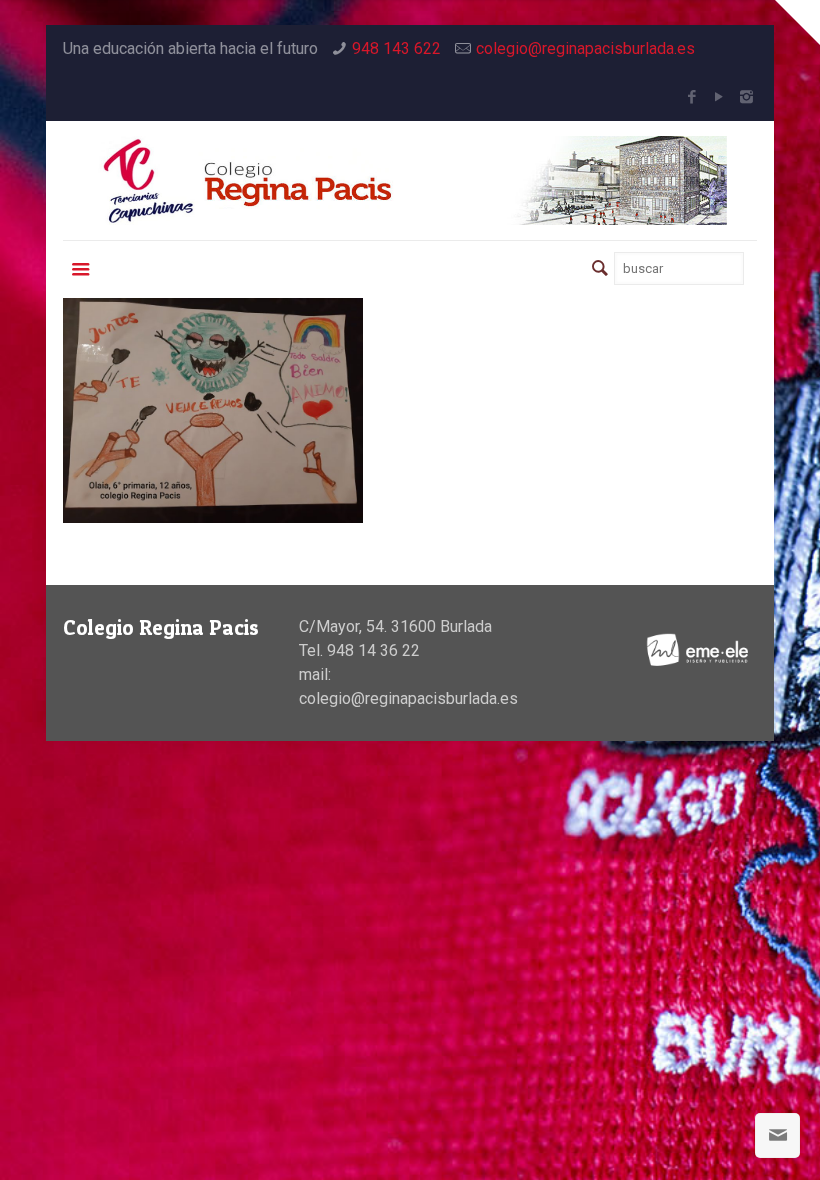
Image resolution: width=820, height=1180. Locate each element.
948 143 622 (396, 48)
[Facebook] (692, 97)
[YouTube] (719, 97)
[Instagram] (746, 97)
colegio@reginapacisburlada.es (585, 48)
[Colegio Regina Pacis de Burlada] (410, 180)
